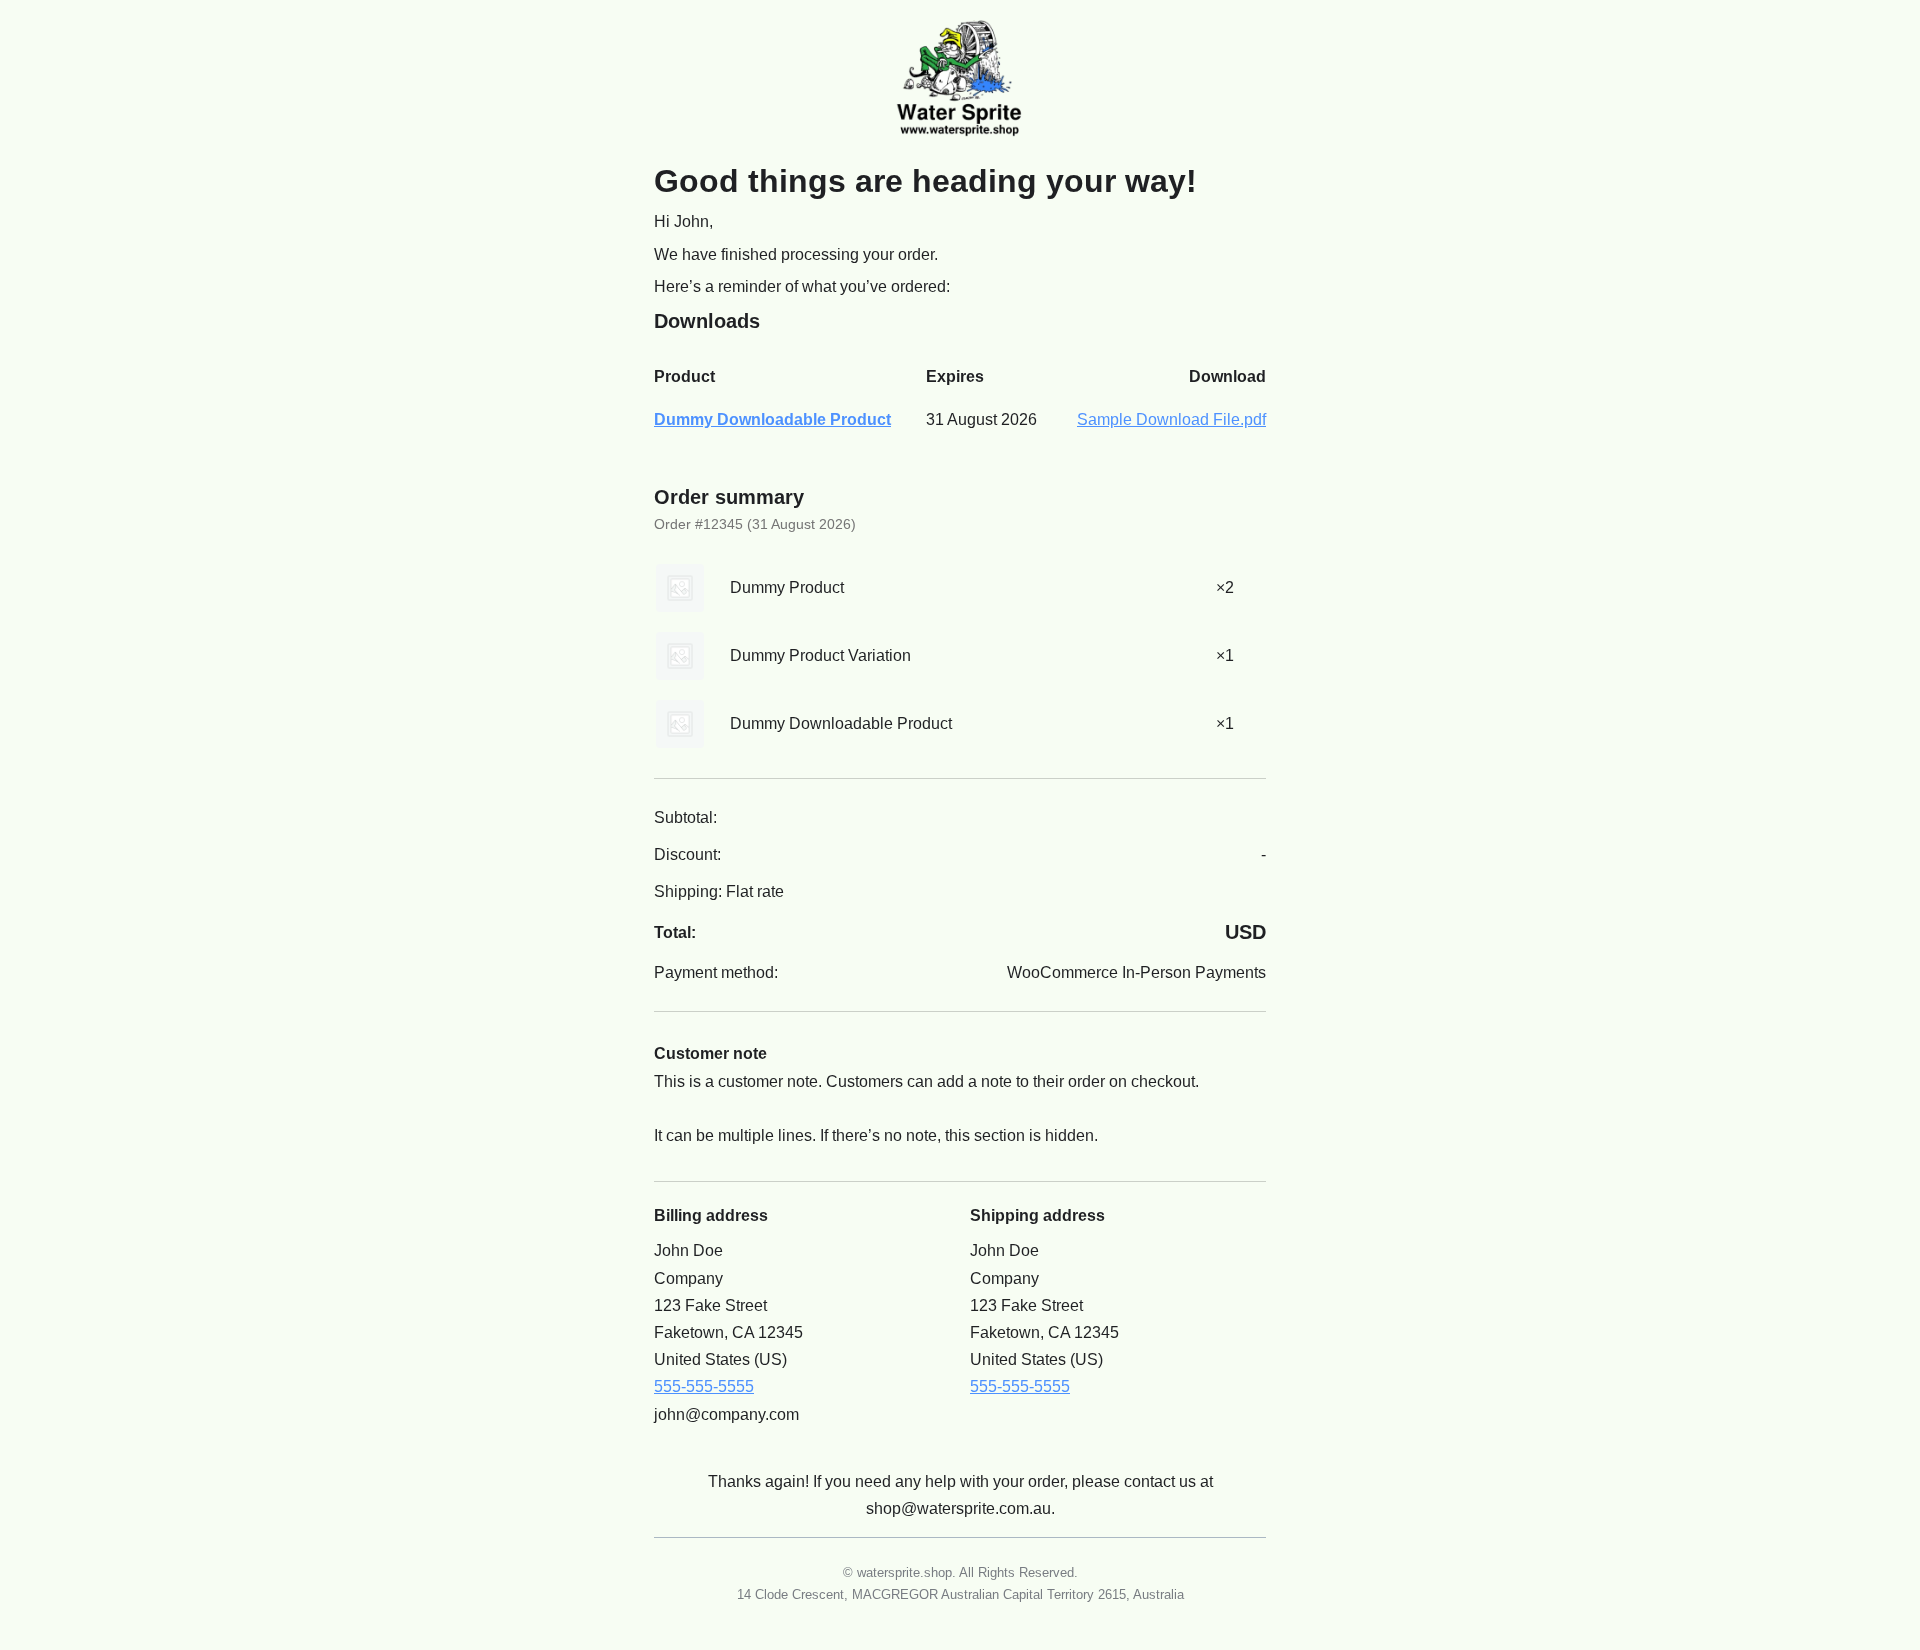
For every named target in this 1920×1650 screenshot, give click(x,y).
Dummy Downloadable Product (772, 419)
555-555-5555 (704, 1386)
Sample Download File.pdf (1171, 419)
